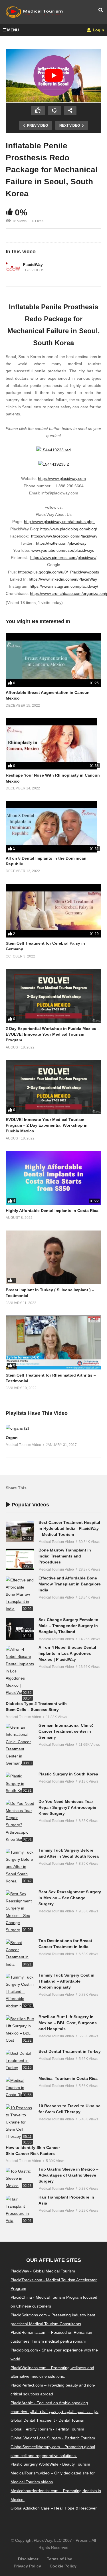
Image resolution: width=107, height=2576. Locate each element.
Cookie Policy (63, 2566)
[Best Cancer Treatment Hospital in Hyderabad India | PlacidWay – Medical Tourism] (20, 1532)
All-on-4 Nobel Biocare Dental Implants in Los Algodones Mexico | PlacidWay (67, 1653)
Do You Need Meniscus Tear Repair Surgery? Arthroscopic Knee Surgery (67, 1807)
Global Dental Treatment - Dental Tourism (48, 2420)
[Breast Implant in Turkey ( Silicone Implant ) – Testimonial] (53, 1257)
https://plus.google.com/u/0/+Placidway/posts (58, 572)
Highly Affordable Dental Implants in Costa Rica (52, 1211)
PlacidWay (33, 264)
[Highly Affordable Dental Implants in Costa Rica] (53, 1178)
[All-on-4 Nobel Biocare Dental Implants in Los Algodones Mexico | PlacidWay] (20, 1671)
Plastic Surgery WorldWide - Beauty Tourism (50, 2464)
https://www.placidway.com (62, 478)
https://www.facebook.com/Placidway (64, 536)
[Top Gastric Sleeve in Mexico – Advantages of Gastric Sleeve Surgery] (20, 2179)
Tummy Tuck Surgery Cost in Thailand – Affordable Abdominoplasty (66, 1981)
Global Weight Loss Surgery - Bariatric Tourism (53, 2438)
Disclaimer (28, 2559)
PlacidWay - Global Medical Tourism (43, 2271)
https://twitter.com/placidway (61, 543)
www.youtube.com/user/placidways (63, 550)
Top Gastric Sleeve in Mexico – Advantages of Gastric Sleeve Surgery (68, 2175)
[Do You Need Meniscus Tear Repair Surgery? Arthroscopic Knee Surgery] (20, 1822)
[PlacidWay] (13, 268)
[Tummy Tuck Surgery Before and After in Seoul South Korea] (20, 1867)
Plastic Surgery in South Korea (68, 1774)
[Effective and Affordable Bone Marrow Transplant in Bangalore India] (20, 1595)
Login (98, 30)
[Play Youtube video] (53, 76)
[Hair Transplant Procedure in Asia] (20, 2210)
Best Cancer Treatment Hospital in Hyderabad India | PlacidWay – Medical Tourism (69, 1528)
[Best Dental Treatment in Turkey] (20, 2061)
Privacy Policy (27, 2566)
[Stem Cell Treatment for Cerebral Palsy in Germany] (53, 911)
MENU (13, 30)
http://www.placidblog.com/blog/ (69, 529)
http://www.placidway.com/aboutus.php (59, 522)
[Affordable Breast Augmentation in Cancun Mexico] (53, 660)
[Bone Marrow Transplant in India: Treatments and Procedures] (20, 1559)
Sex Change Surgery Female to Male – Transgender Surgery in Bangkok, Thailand (68, 1626)
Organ (12, 1438)
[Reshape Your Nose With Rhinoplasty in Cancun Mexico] (53, 744)
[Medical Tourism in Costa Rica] (20, 2088)
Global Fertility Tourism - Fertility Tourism (47, 2429)
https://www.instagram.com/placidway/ (64, 586)
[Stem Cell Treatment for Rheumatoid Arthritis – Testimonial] (53, 1342)
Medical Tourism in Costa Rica (68, 2078)
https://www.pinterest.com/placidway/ (63, 557)
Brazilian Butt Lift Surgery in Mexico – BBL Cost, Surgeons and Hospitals (68, 2023)
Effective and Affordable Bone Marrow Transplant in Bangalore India (70, 1584)
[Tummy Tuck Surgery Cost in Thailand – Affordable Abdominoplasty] (20, 1992)
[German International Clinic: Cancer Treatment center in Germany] (20, 1745)
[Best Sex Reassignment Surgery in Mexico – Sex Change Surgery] (20, 1912)
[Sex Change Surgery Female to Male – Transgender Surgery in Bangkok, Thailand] (20, 1629)
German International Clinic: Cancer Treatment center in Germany (66, 1731)
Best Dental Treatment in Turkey (70, 2051)
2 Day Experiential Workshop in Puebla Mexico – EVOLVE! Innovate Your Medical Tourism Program (53, 1034)
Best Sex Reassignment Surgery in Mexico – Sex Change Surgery (70, 1898)
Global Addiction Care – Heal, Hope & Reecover (54, 2508)
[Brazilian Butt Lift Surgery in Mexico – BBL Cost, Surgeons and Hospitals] (20, 2030)
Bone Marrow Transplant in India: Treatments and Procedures (65, 1556)
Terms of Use (59, 2559)
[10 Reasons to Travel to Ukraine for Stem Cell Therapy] (20, 2122)
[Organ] (17, 1428)
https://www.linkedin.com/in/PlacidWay (63, 579)
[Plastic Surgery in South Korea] (20, 1783)
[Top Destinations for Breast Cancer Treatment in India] (20, 1954)
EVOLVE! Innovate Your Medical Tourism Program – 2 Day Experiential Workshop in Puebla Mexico (47, 1125)
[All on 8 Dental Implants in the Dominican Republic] (53, 827)
